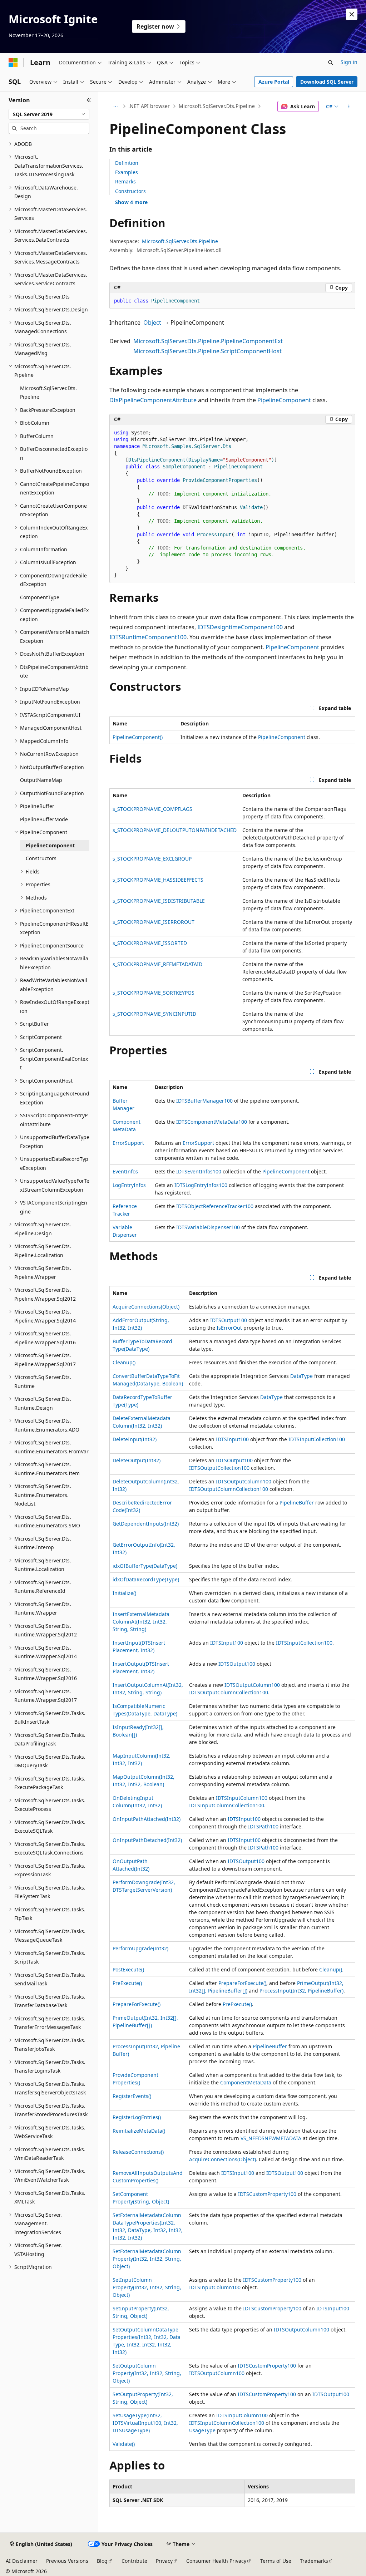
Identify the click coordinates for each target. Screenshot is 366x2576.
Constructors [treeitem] (41, 858)
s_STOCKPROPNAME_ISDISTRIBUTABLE (159, 901)
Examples (127, 172)
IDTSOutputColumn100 (244, 1481)
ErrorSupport (128, 1143)
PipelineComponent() (138, 737)
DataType (301, 1376)
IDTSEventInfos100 (199, 1171)
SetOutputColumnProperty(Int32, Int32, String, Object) (147, 2373)
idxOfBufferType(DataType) (145, 1566)
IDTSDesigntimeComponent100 (240, 627)
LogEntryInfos (129, 1185)
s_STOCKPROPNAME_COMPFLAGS (152, 809)
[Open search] (331, 63)
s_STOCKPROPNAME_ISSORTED (150, 943)
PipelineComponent (284, 400)
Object (152, 322)
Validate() (124, 2444)
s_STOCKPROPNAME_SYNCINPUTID (154, 1014)
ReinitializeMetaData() (139, 2131)
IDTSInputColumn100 (242, 1798)
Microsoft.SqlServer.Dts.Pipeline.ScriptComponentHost (207, 351)
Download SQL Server (327, 82)
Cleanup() (124, 1362)
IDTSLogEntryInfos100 (201, 1185)
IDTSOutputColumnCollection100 (229, 1489)
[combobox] (49, 114)
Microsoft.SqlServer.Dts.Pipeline (217, 106)
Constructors (130, 191)
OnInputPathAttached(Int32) (147, 1819)
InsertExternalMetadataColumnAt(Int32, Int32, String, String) (141, 1622)
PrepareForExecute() (242, 1983)
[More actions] (349, 107)
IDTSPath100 (263, 1826)
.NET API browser (149, 106)
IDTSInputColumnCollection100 (227, 1805)
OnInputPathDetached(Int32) (147, 1840)
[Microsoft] (13, 63)
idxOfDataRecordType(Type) (146, 1579)
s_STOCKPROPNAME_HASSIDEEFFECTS (158, 880)
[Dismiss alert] (352, 14)
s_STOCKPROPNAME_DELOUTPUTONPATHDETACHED (175, 830)
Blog (102, 2561)
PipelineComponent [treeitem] (50, 845)
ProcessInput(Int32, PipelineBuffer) (301, 1991)
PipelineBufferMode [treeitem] (44, 819)
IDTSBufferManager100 (204, 1101)
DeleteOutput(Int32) (137, 1460)
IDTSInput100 (232, 1439)
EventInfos (125, 1171)
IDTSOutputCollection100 (219, 1468)
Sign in (349, 62)
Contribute (134, 2561)
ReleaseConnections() (138, 2152)
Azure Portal (274, 82)
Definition (127, 163)
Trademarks (314, 2561)
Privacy (164, 2561)
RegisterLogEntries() (137, 2117)
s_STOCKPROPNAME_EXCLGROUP (152, 859)
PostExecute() (128, 1969)
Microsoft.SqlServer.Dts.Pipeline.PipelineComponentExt (208, 341)
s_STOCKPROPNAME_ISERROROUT (154, 922)
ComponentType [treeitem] (40, 597)
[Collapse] (89, 100)
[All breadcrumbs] (116, 107)
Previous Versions (67, 2561)
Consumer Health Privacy (216, 2561)
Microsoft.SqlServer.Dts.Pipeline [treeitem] (48, 393)
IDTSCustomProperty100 (267, 2194)
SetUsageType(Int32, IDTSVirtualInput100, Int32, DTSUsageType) (145, 2423)
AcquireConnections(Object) (146, 1307)
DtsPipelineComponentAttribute (153, 400)
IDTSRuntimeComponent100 (148, 637)
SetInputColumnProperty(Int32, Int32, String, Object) (147, 2287)
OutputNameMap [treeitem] (41, 780)
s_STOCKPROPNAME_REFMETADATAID (157, 964)
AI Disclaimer (22, 2561)
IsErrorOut (229, 1328)
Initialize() (124, 1593)
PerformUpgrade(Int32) (140, 1948)
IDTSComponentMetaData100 (212, 1122)
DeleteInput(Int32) (135, 1439)
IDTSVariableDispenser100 (208, 1227)
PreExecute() (127, 1983)
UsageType (202, 2430)
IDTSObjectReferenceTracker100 (215, 1206)
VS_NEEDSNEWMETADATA (271, 2138)
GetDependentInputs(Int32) (146, 1524)
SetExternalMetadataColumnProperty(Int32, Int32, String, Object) (147, 2259)
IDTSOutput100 (229, 1320)
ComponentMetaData (246, 2082)
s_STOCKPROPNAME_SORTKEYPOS (154, 993)
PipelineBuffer (297, 1503)
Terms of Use (276, 2561)
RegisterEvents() (132, 2096)
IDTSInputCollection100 (317, 1439)
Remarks (125, 181)
